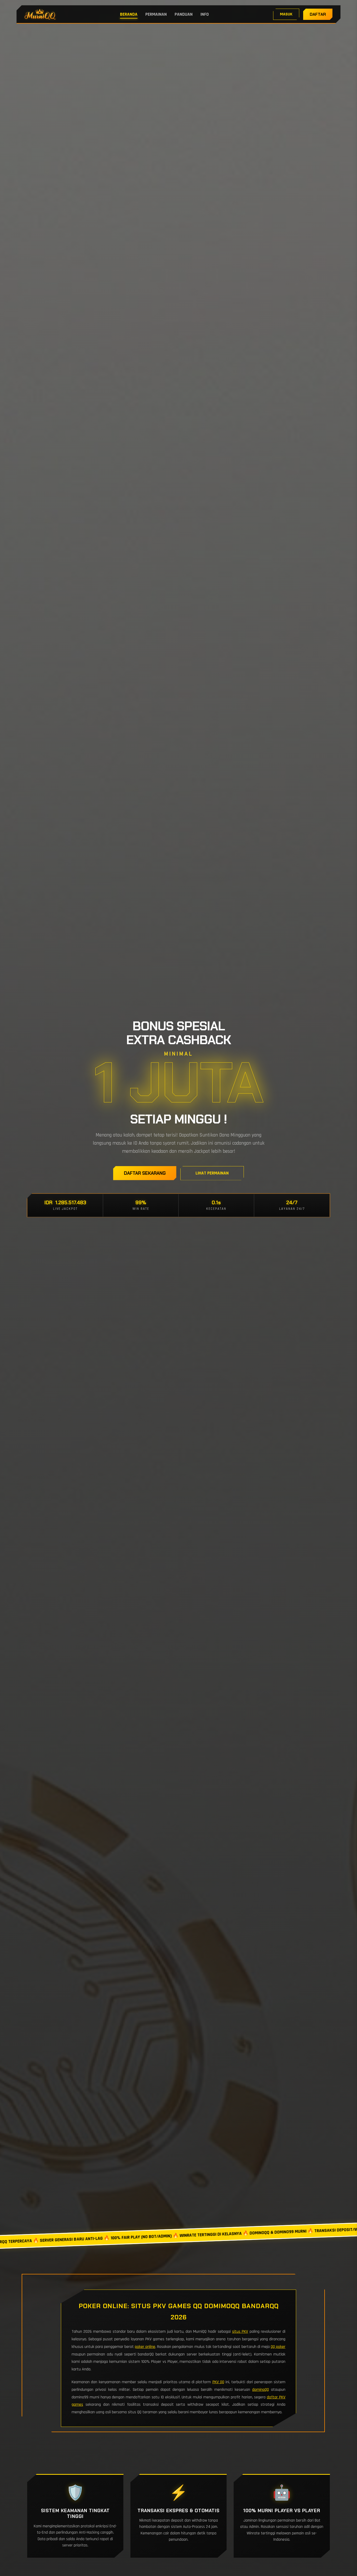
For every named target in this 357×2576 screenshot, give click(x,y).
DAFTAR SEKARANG (145, 1173)
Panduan (184, 14)
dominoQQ (261, 2390)
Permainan (156, 14)
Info (205, 14)
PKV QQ (218, 2382)
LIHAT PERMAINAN (212, 1173)
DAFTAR (318, 14)
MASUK (286, 14)
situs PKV (240, 2332)
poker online (145, 2347)
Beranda (129, 14)
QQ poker (278, 2347)
